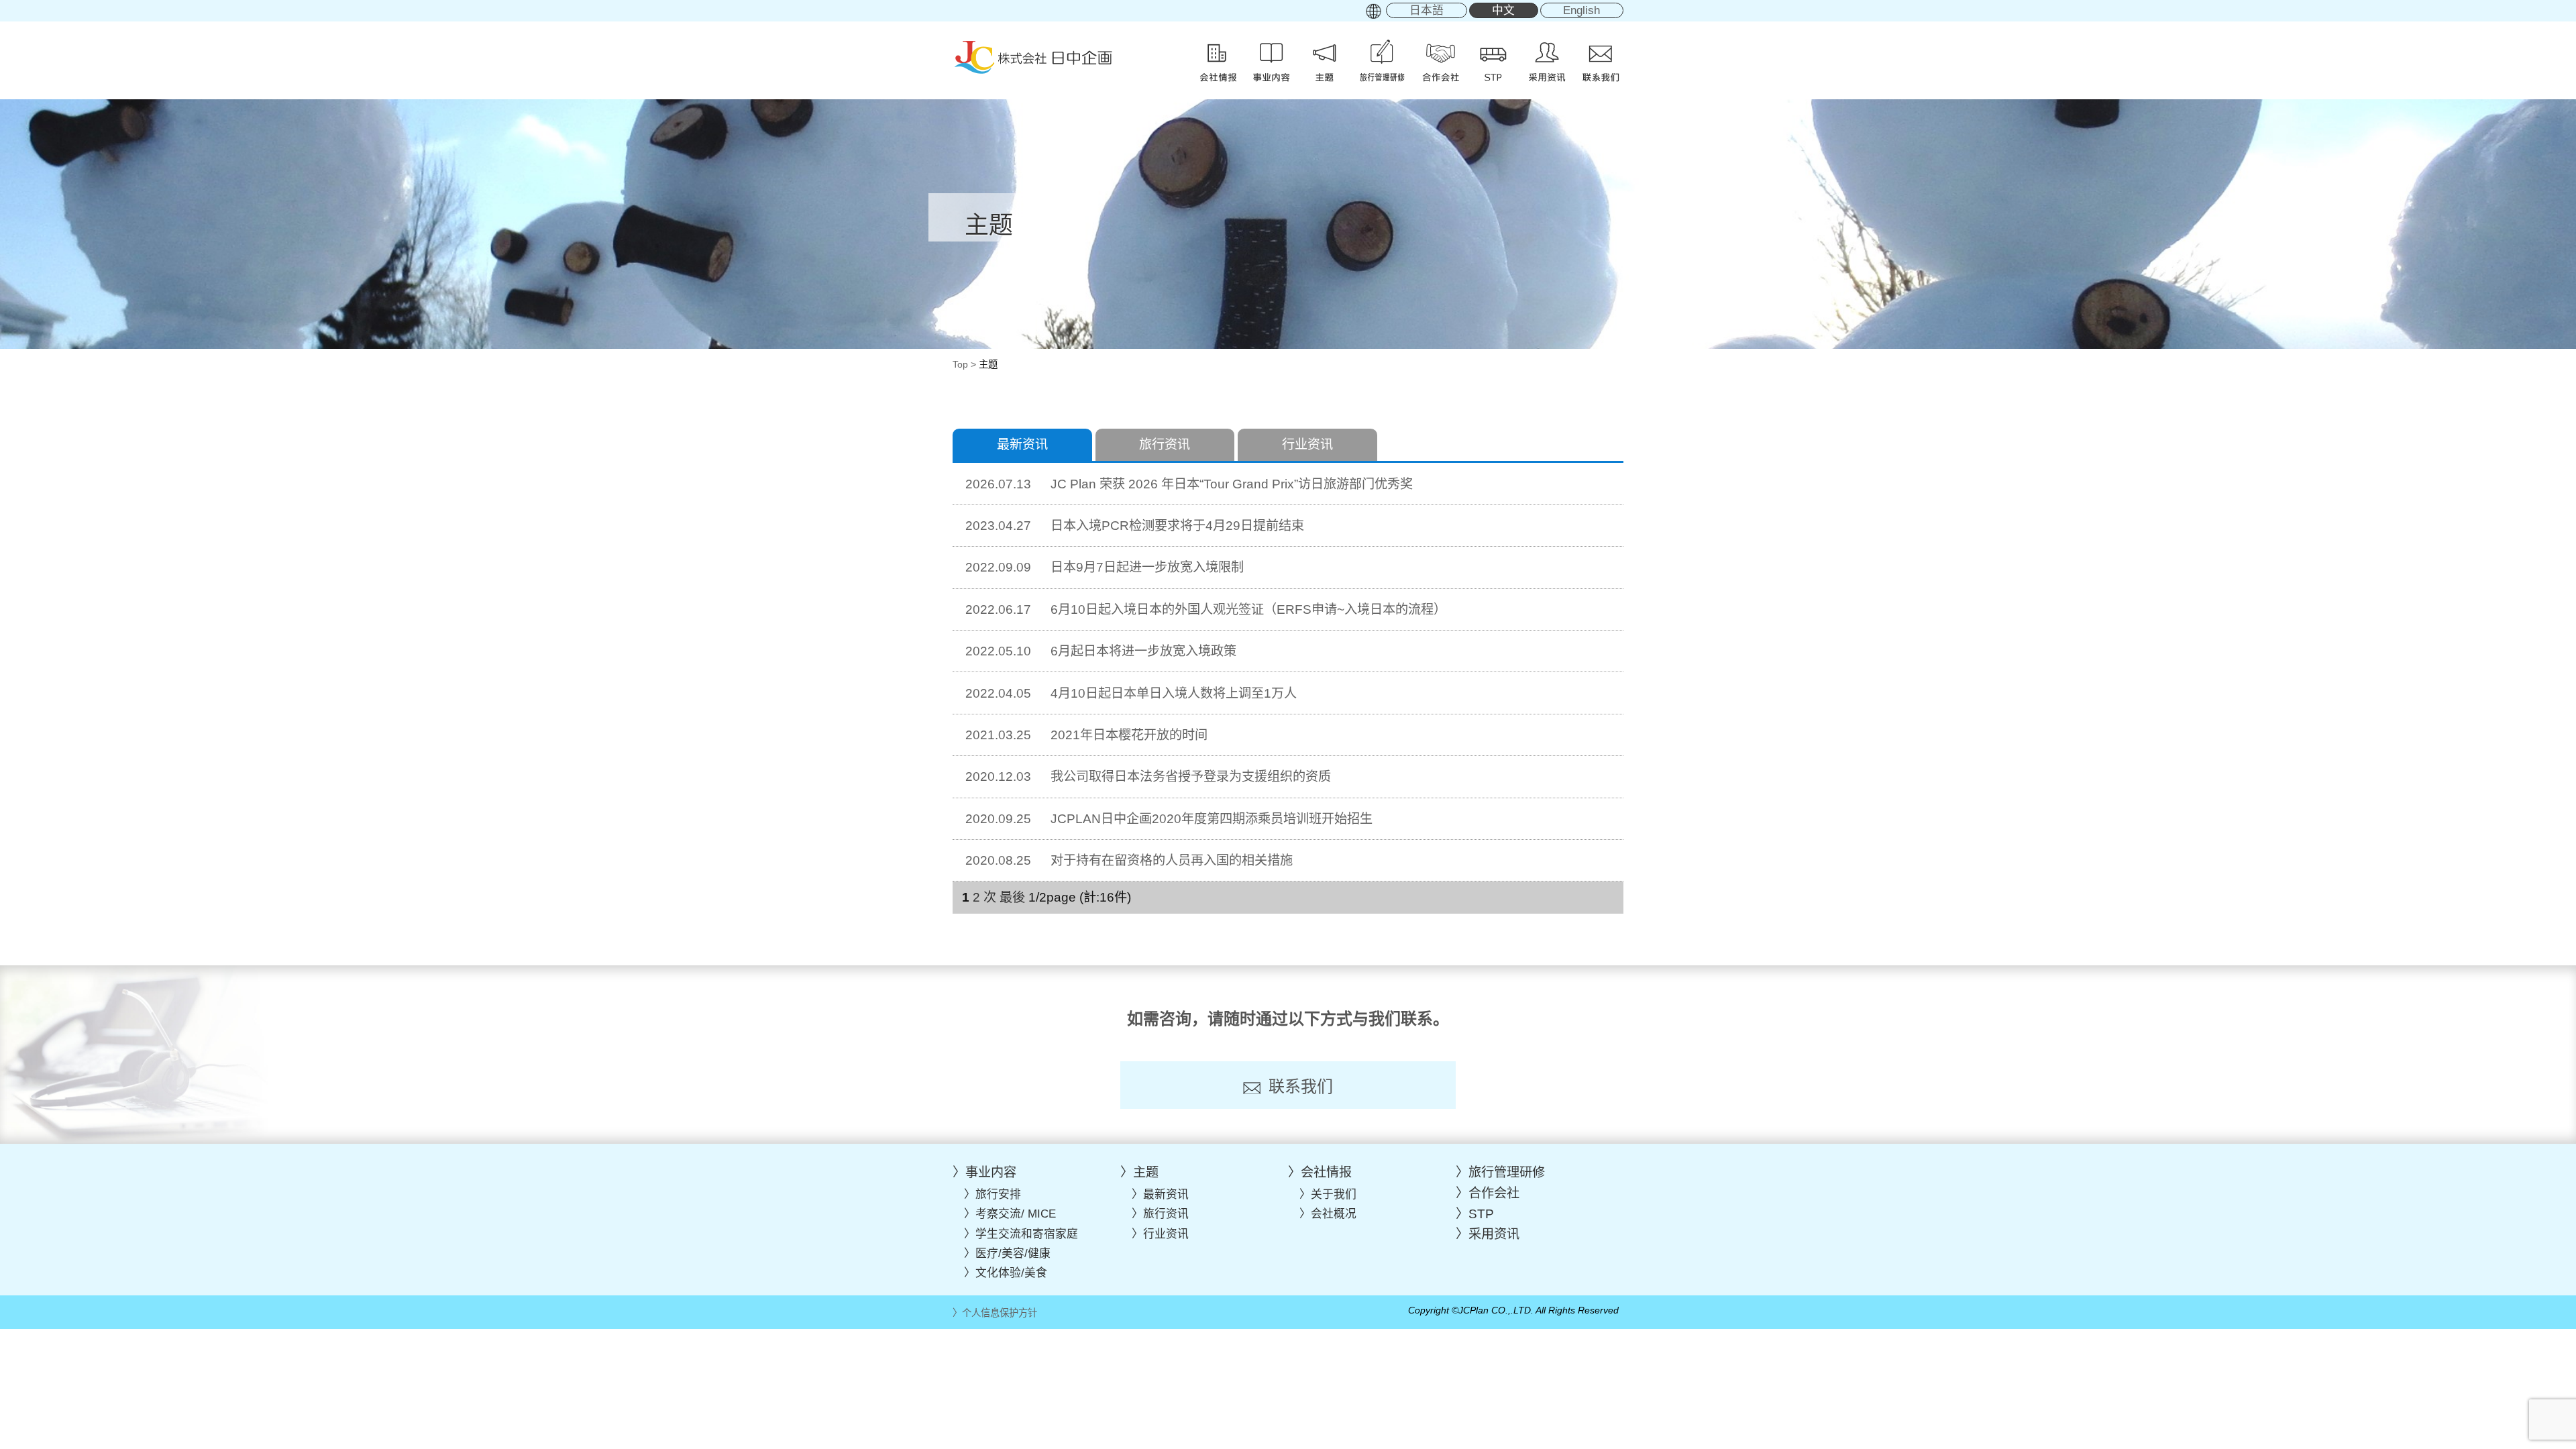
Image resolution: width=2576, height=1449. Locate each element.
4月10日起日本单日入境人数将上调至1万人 (1131, 693)
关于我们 (1334, 1194)
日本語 (1427, 10)
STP (1481, 1214)
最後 (1012, 897)
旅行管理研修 (1507, 1172)
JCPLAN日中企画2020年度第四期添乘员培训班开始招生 (1169, 819)
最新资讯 (1166, 1194)
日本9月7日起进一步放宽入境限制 (1105, 567)
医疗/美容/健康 (1013, 1253)
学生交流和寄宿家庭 (1027, 1234)
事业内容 (991, 1172)
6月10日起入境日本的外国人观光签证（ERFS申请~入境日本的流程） (1206, 609)
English (1581, 10)
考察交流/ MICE (1016, 1214)
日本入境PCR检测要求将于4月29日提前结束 (1135, 526)
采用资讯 (1494, 1234)
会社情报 (1326, 1172)
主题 (1146, 1172)
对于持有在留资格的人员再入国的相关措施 (1129, 860)
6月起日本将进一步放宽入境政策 (1101, 651)
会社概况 (1334, 1214)
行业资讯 (1307, 444)
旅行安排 (998, 1194)
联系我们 (1301, 1086)
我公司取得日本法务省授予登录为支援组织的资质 (1148, 776)
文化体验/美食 (1011, 1273)
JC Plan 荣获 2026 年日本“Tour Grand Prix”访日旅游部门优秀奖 (1189, 484)
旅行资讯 (1165, 444)
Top (960, 364)
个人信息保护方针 (1000, 1313)
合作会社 (1494, 1193)
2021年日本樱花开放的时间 (1086, 735)
